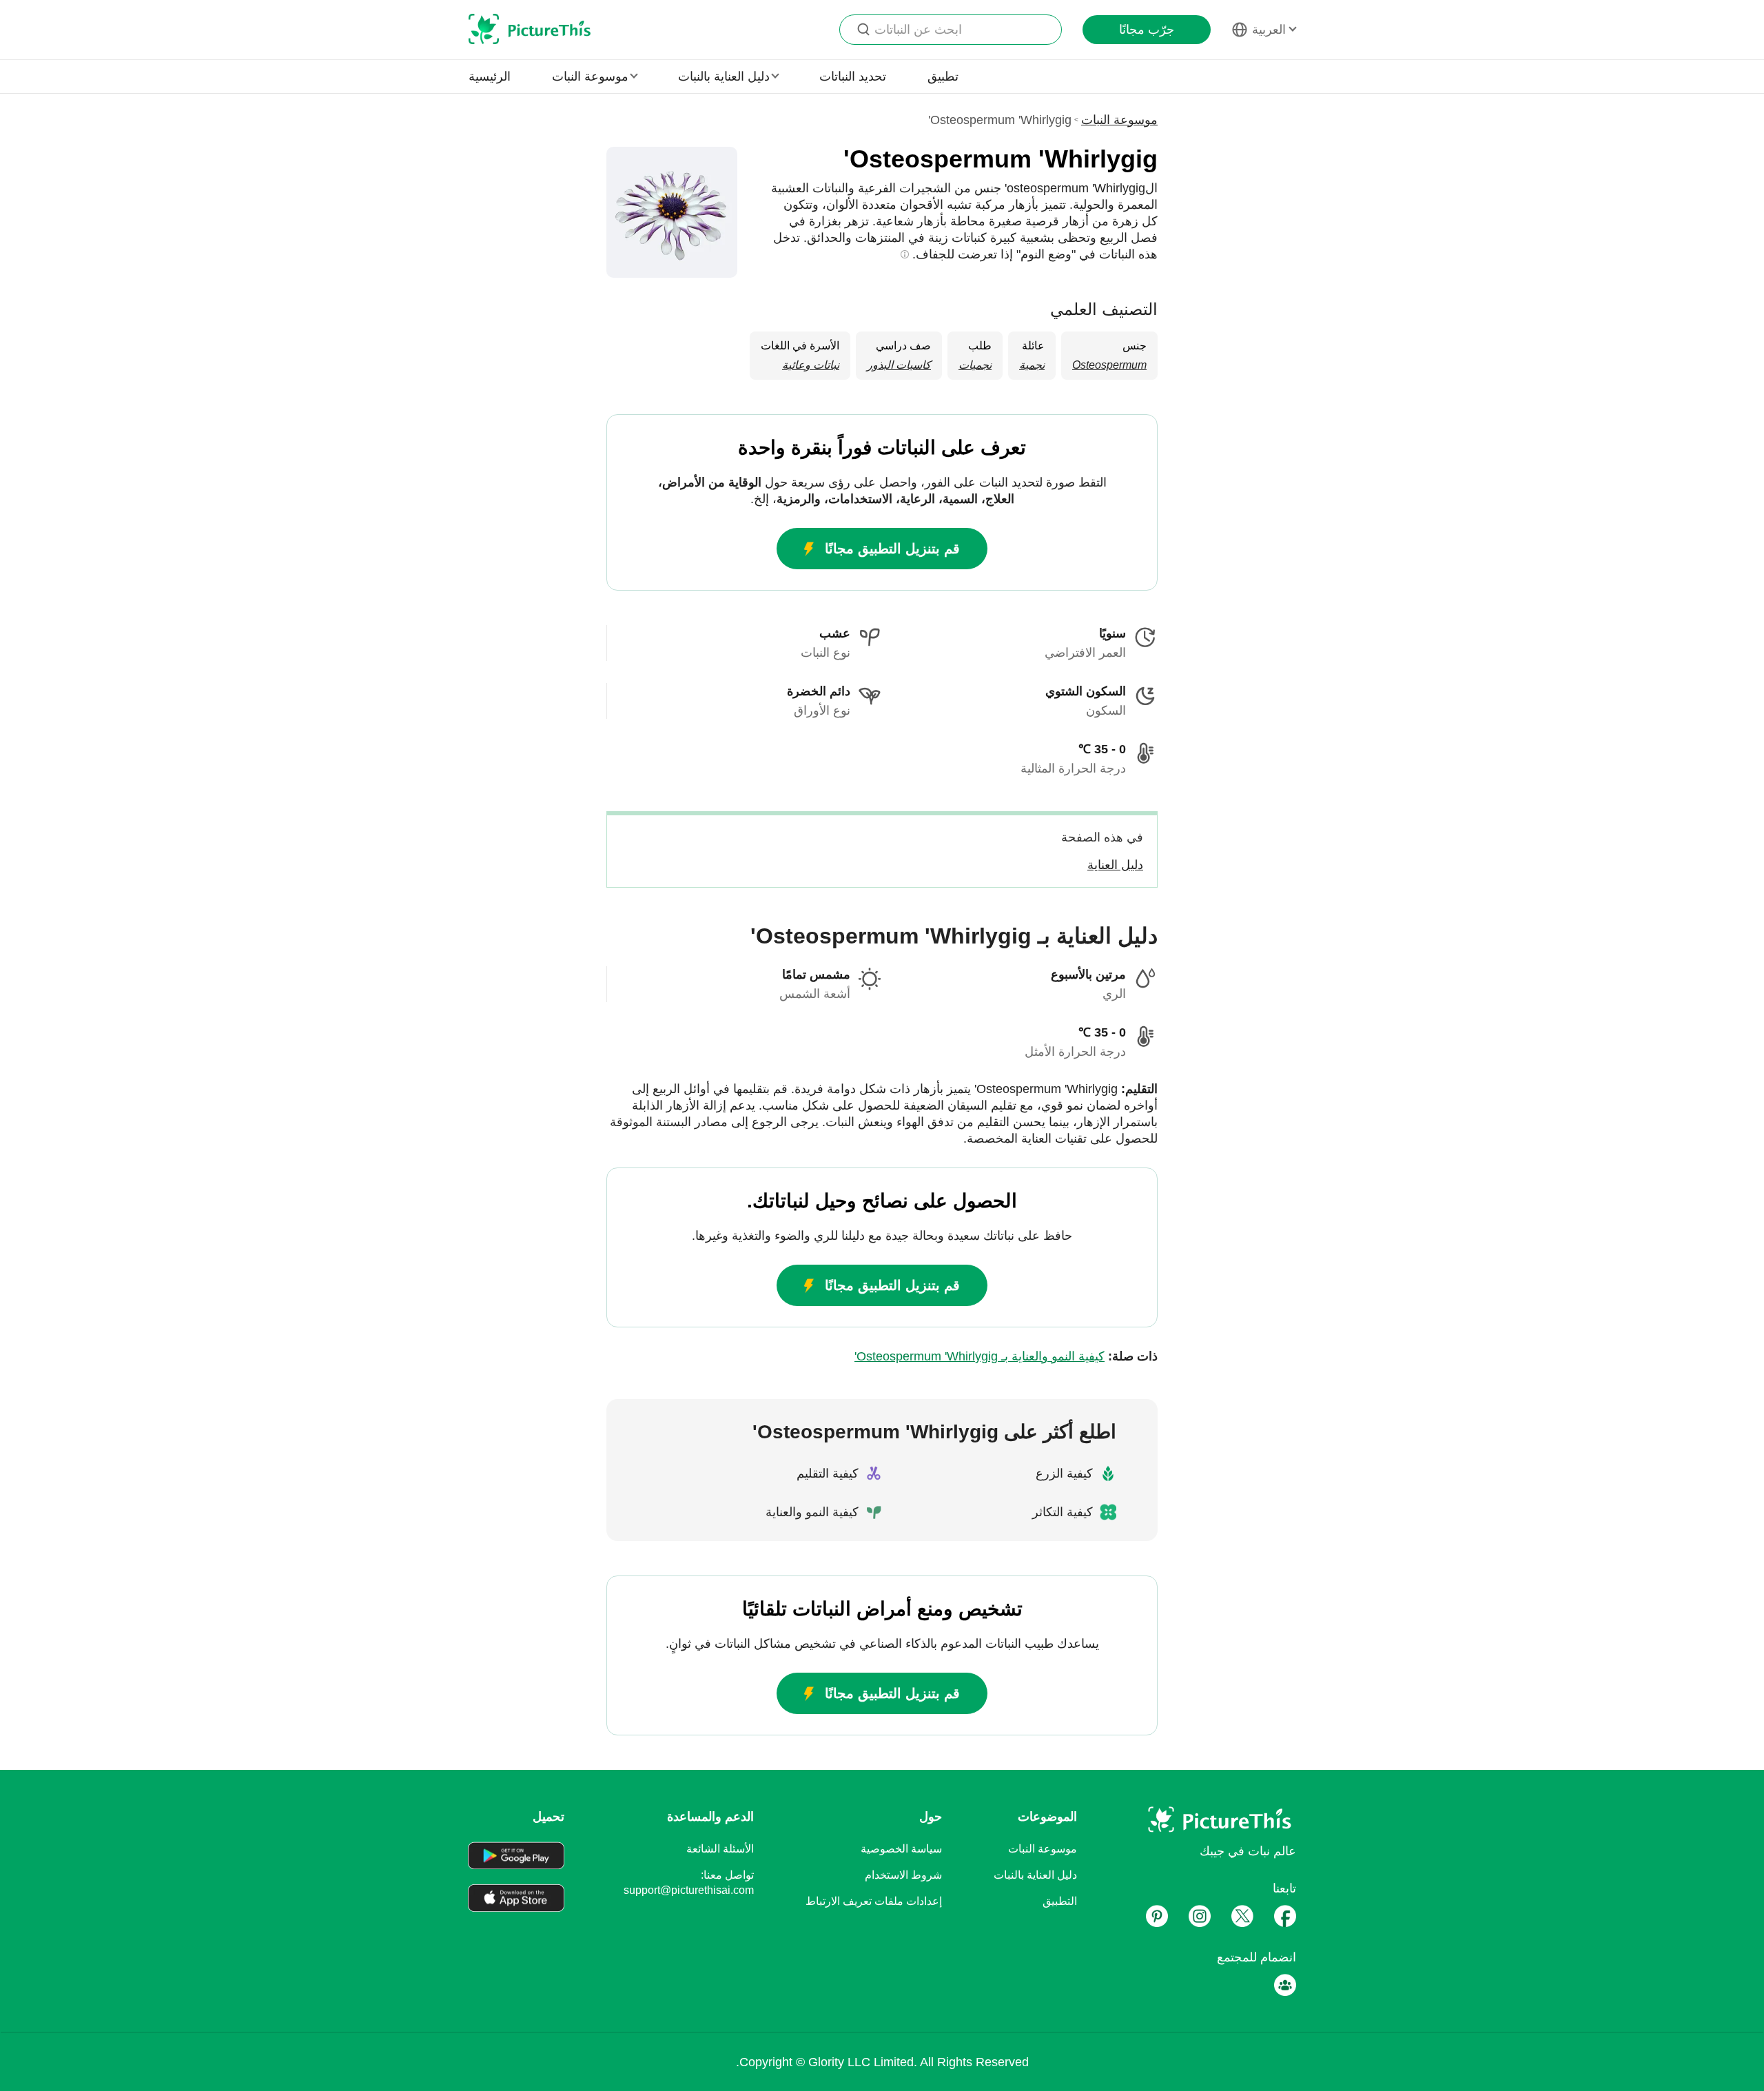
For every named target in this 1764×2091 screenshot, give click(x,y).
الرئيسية (490, 76)
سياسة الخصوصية (901, 1849)
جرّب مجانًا (1147, 30)
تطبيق (943, 76)
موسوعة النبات (1119, 120)
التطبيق (1060, 1901)
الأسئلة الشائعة (720, 1849)
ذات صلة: (1006, 1356)
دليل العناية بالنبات (1035, 1875)
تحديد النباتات (853, 76)
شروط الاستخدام (903, 1875)
